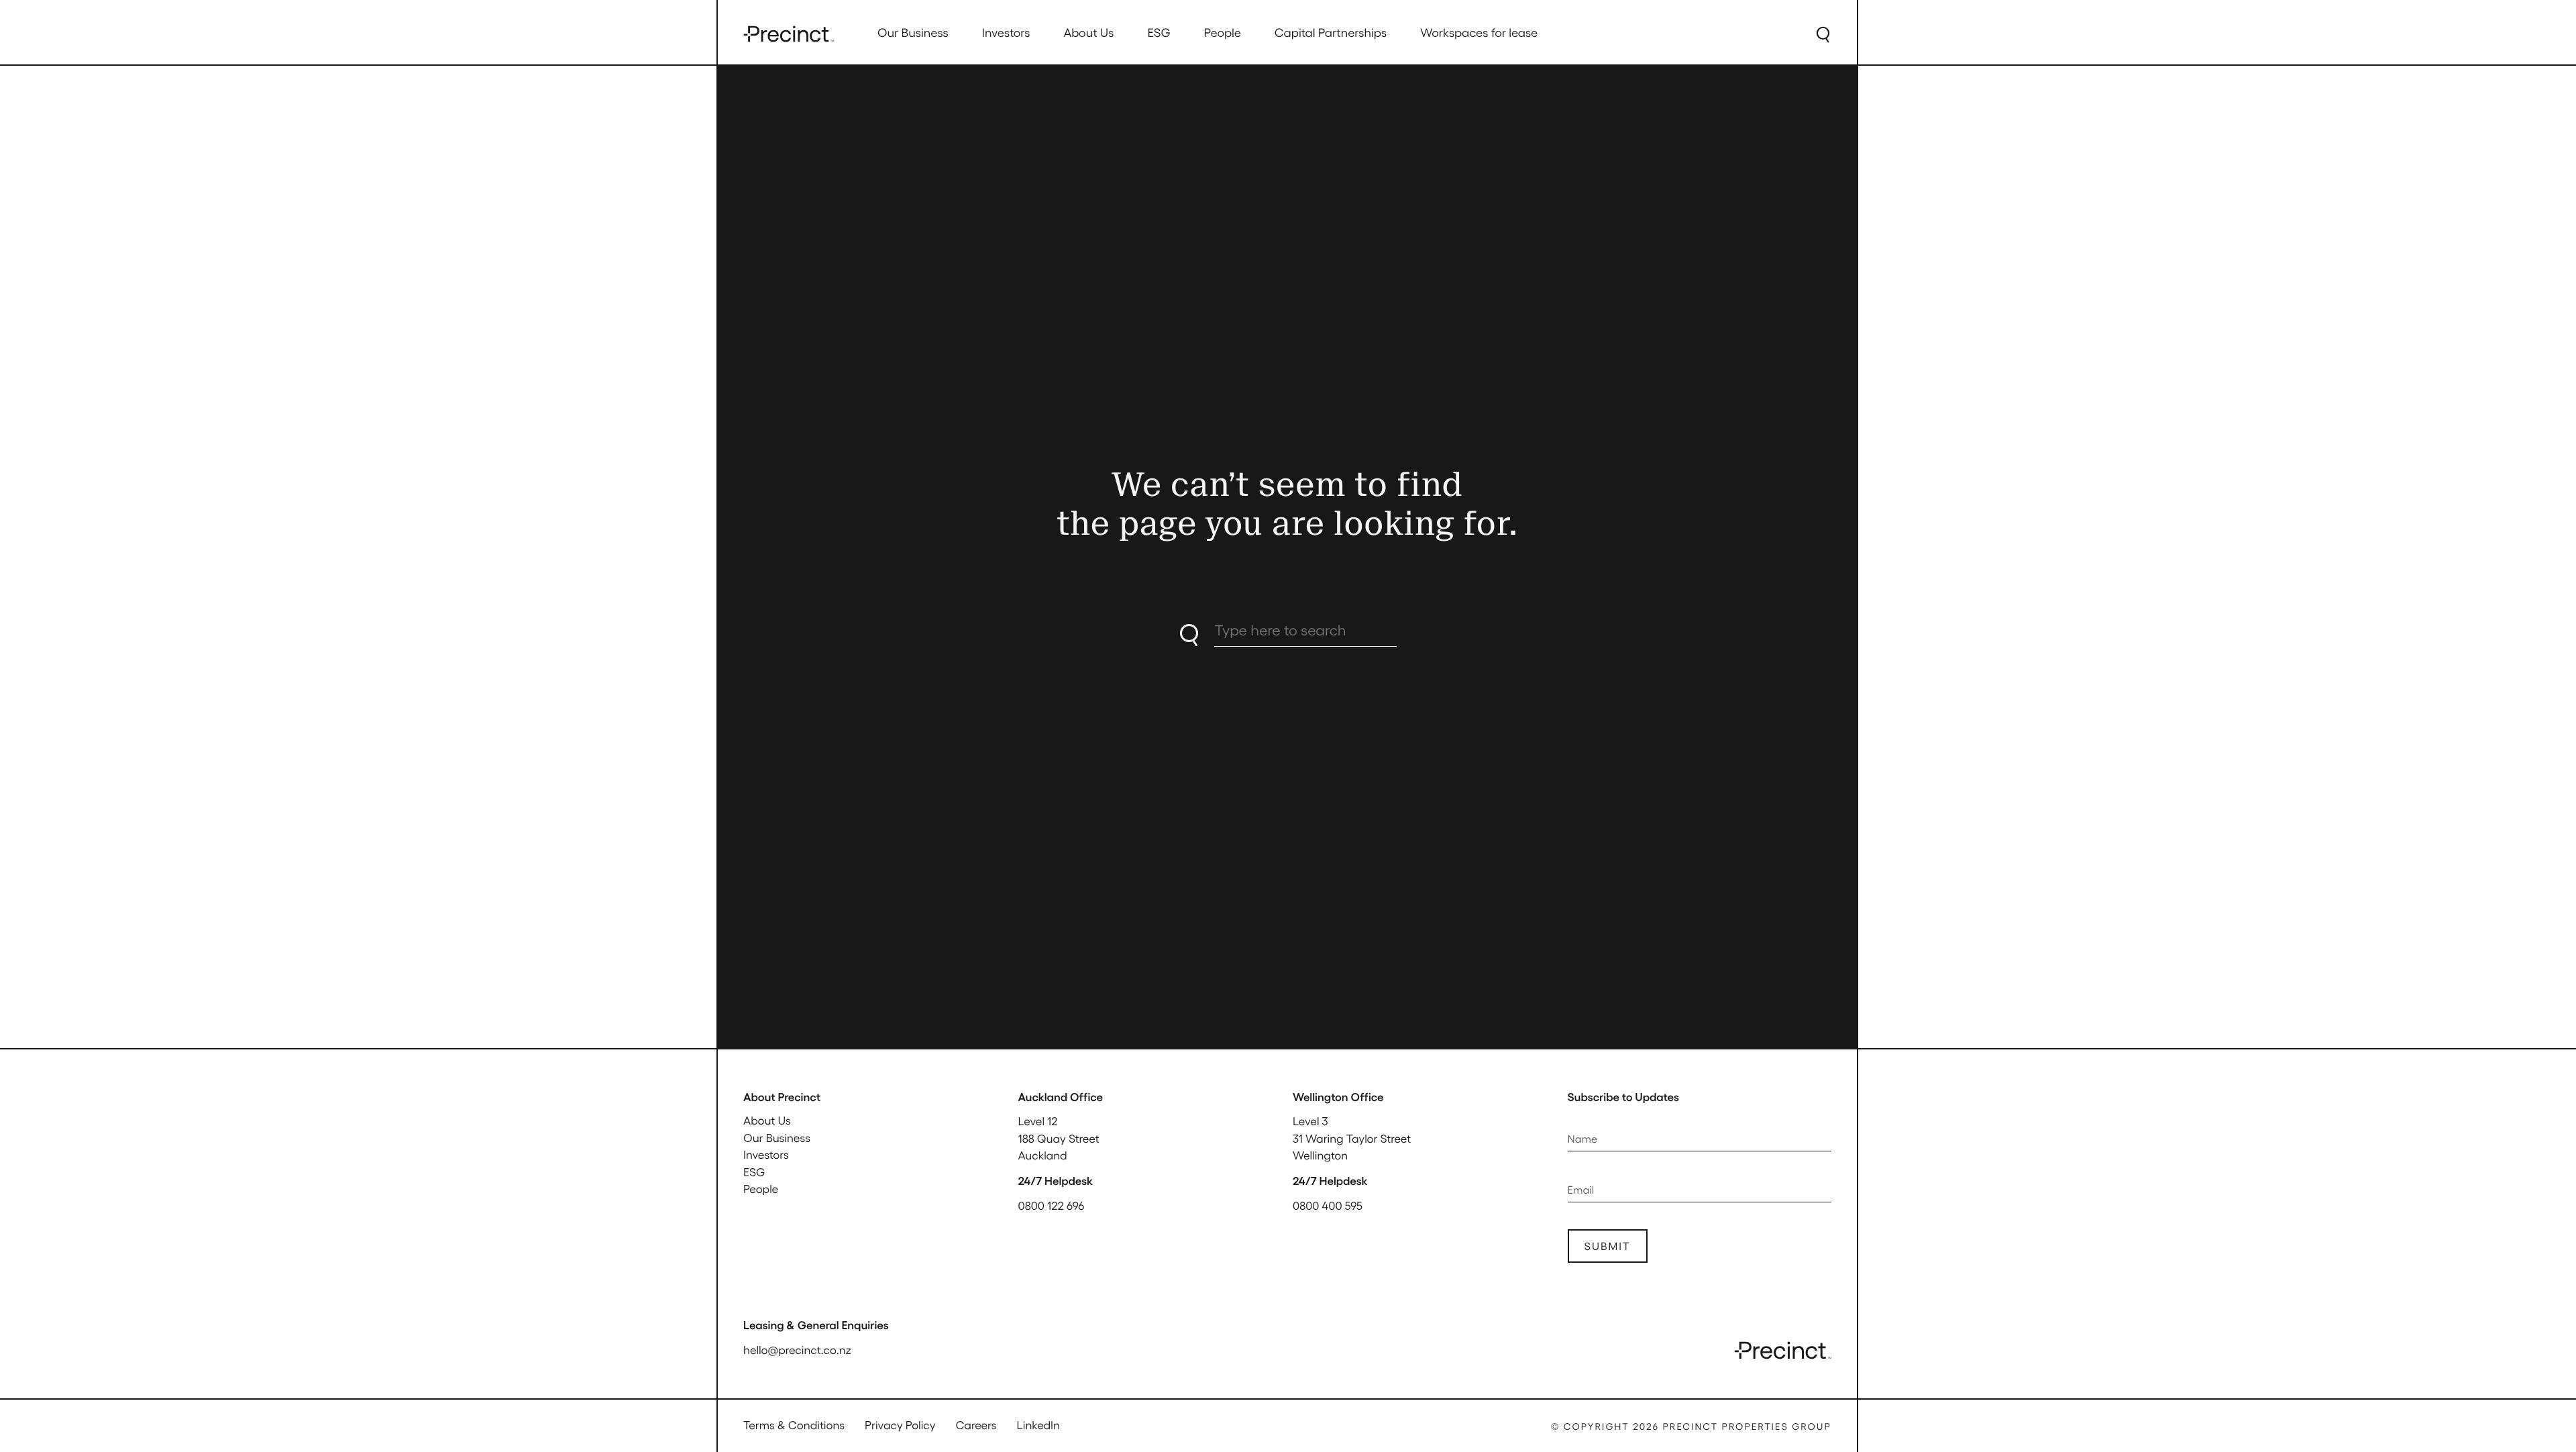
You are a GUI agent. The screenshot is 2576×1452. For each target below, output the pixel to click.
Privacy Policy (900, 1425)
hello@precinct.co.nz (797, 1350)
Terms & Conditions (794, 1425)
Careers (976, 1425)
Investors (766, 1155)
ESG (754, 1172)
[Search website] (1823, 34)
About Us (767, 1121)
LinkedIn (1038, 1425)
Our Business (777, 1138)
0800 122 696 (1052, 1206)
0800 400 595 (1328, 1206)
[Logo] (789, 34)
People (761, 1189)
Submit (1608, 1246)
